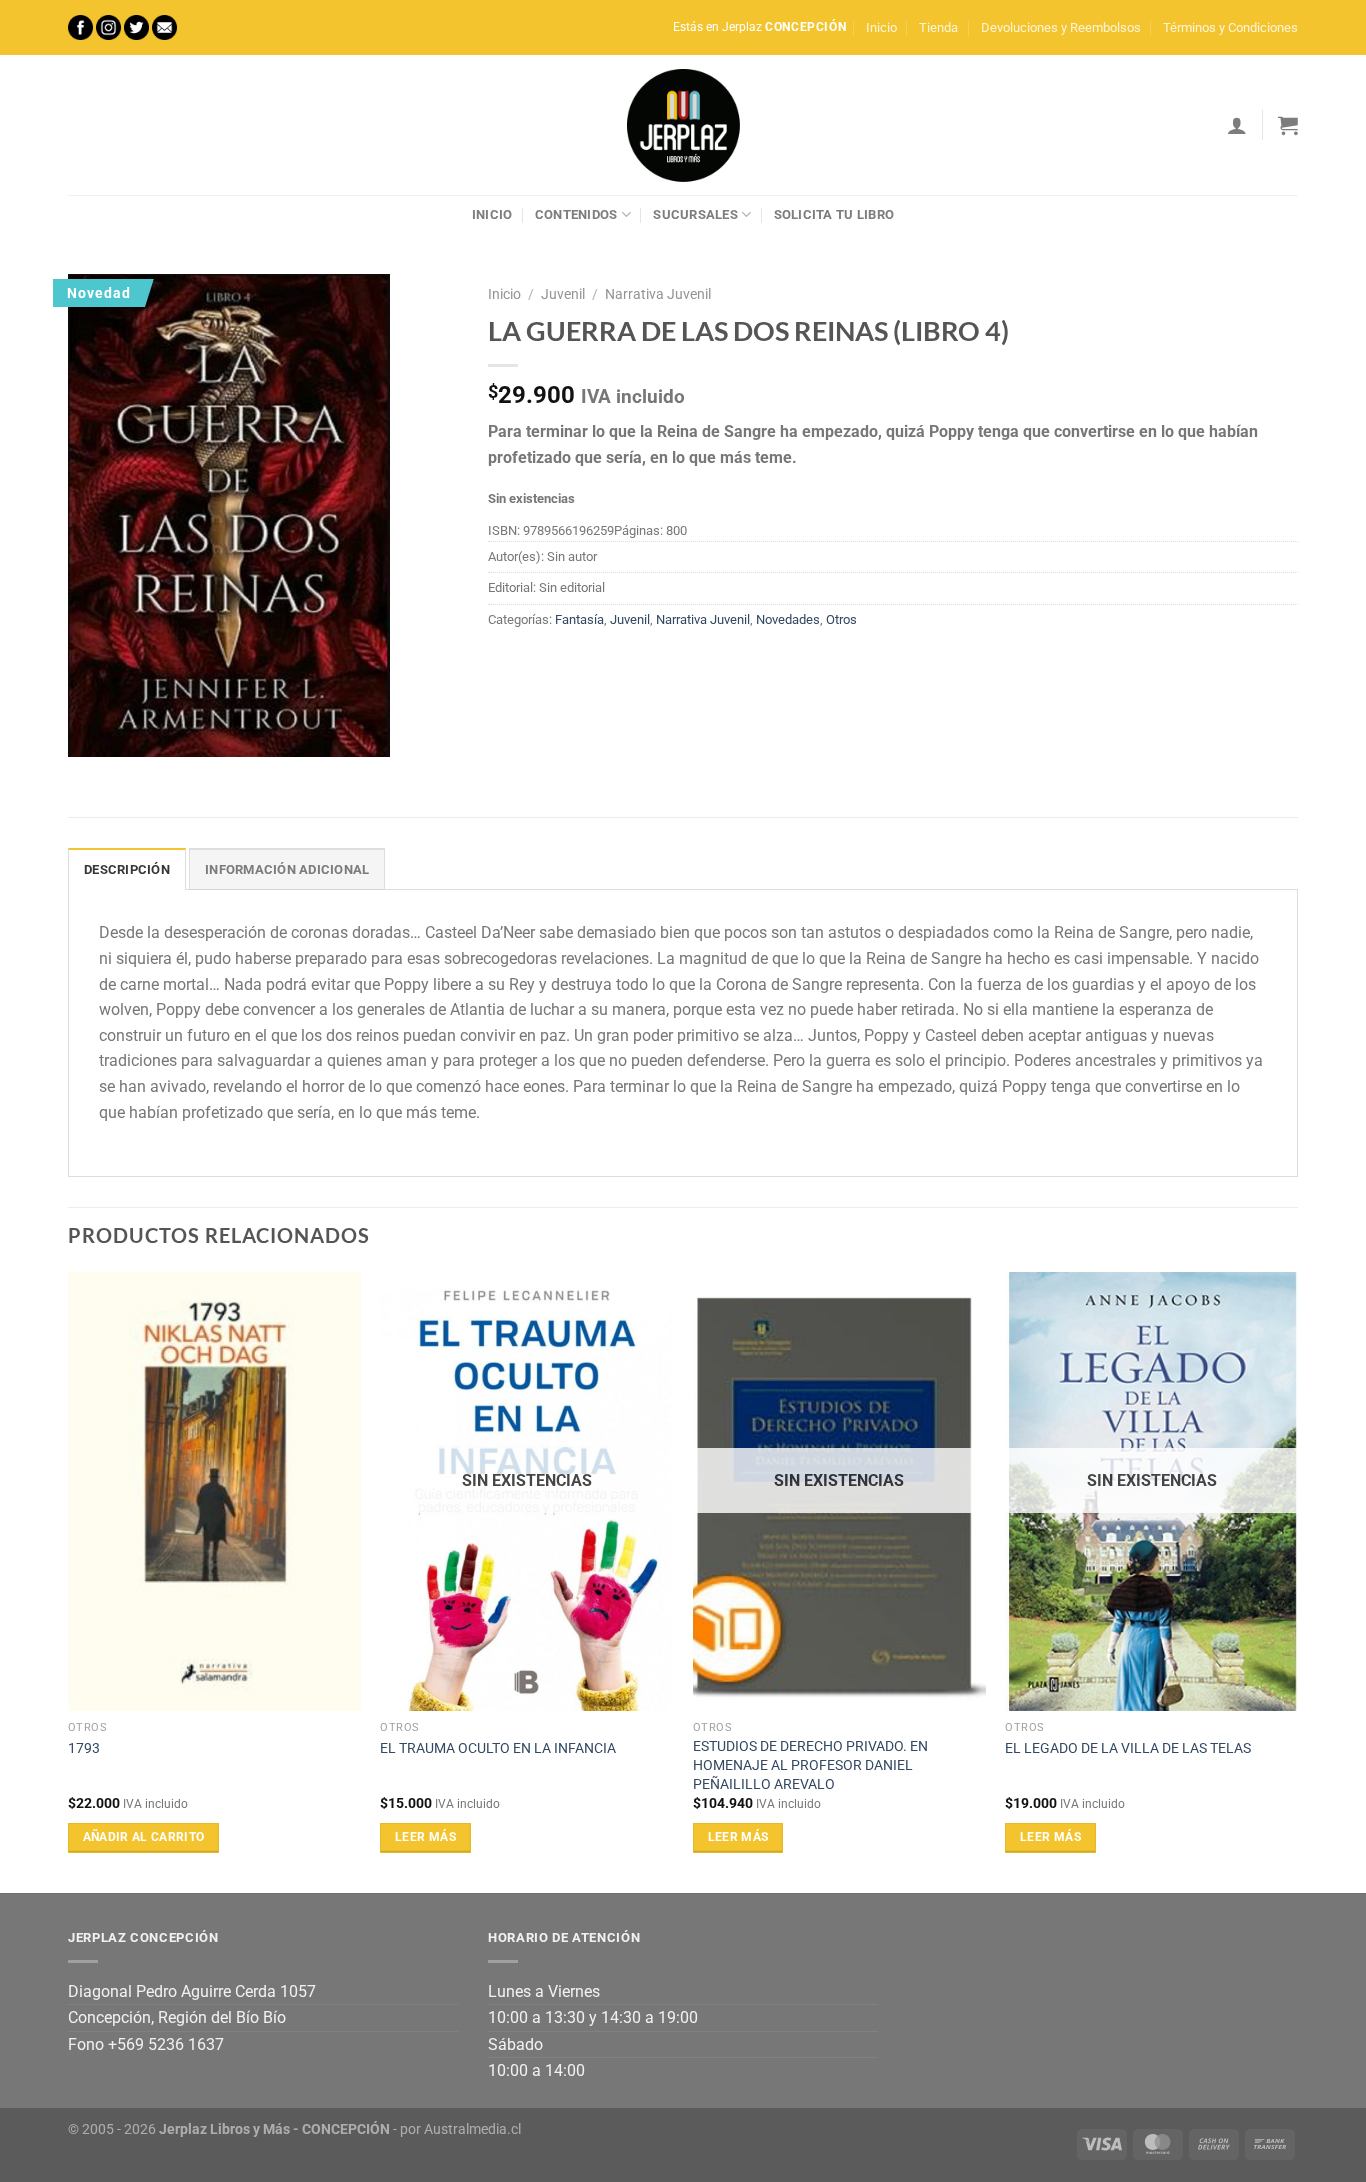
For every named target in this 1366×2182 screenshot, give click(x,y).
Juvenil (563, 294)
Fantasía (579, 619)
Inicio (881, 27)
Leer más (425, 1837)
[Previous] (69, 1580)
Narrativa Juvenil (658, 294)
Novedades (788, 619)
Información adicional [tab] (287, 869)
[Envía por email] (578, 665)
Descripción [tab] (127, 869)
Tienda (938, 27)
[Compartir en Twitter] (542, 665)
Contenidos (576, 214)
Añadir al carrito (144, 1837)
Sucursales (695, 214)
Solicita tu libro (834, 214)
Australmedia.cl (472, 2129)
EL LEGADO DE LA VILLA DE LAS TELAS (1128, 1748)
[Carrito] (1288, 125)
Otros (841, 619)
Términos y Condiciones (1230, 27)
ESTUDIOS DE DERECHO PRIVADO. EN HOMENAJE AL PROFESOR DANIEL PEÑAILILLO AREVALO (810, 1765)
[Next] (1297, 1580)
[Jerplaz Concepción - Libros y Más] (683, 125)
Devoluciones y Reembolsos (1061, 27)
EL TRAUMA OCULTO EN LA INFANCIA (498, 1748)
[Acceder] (1237, 125)
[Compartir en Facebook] (506, 665)
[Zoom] (94, 732)
